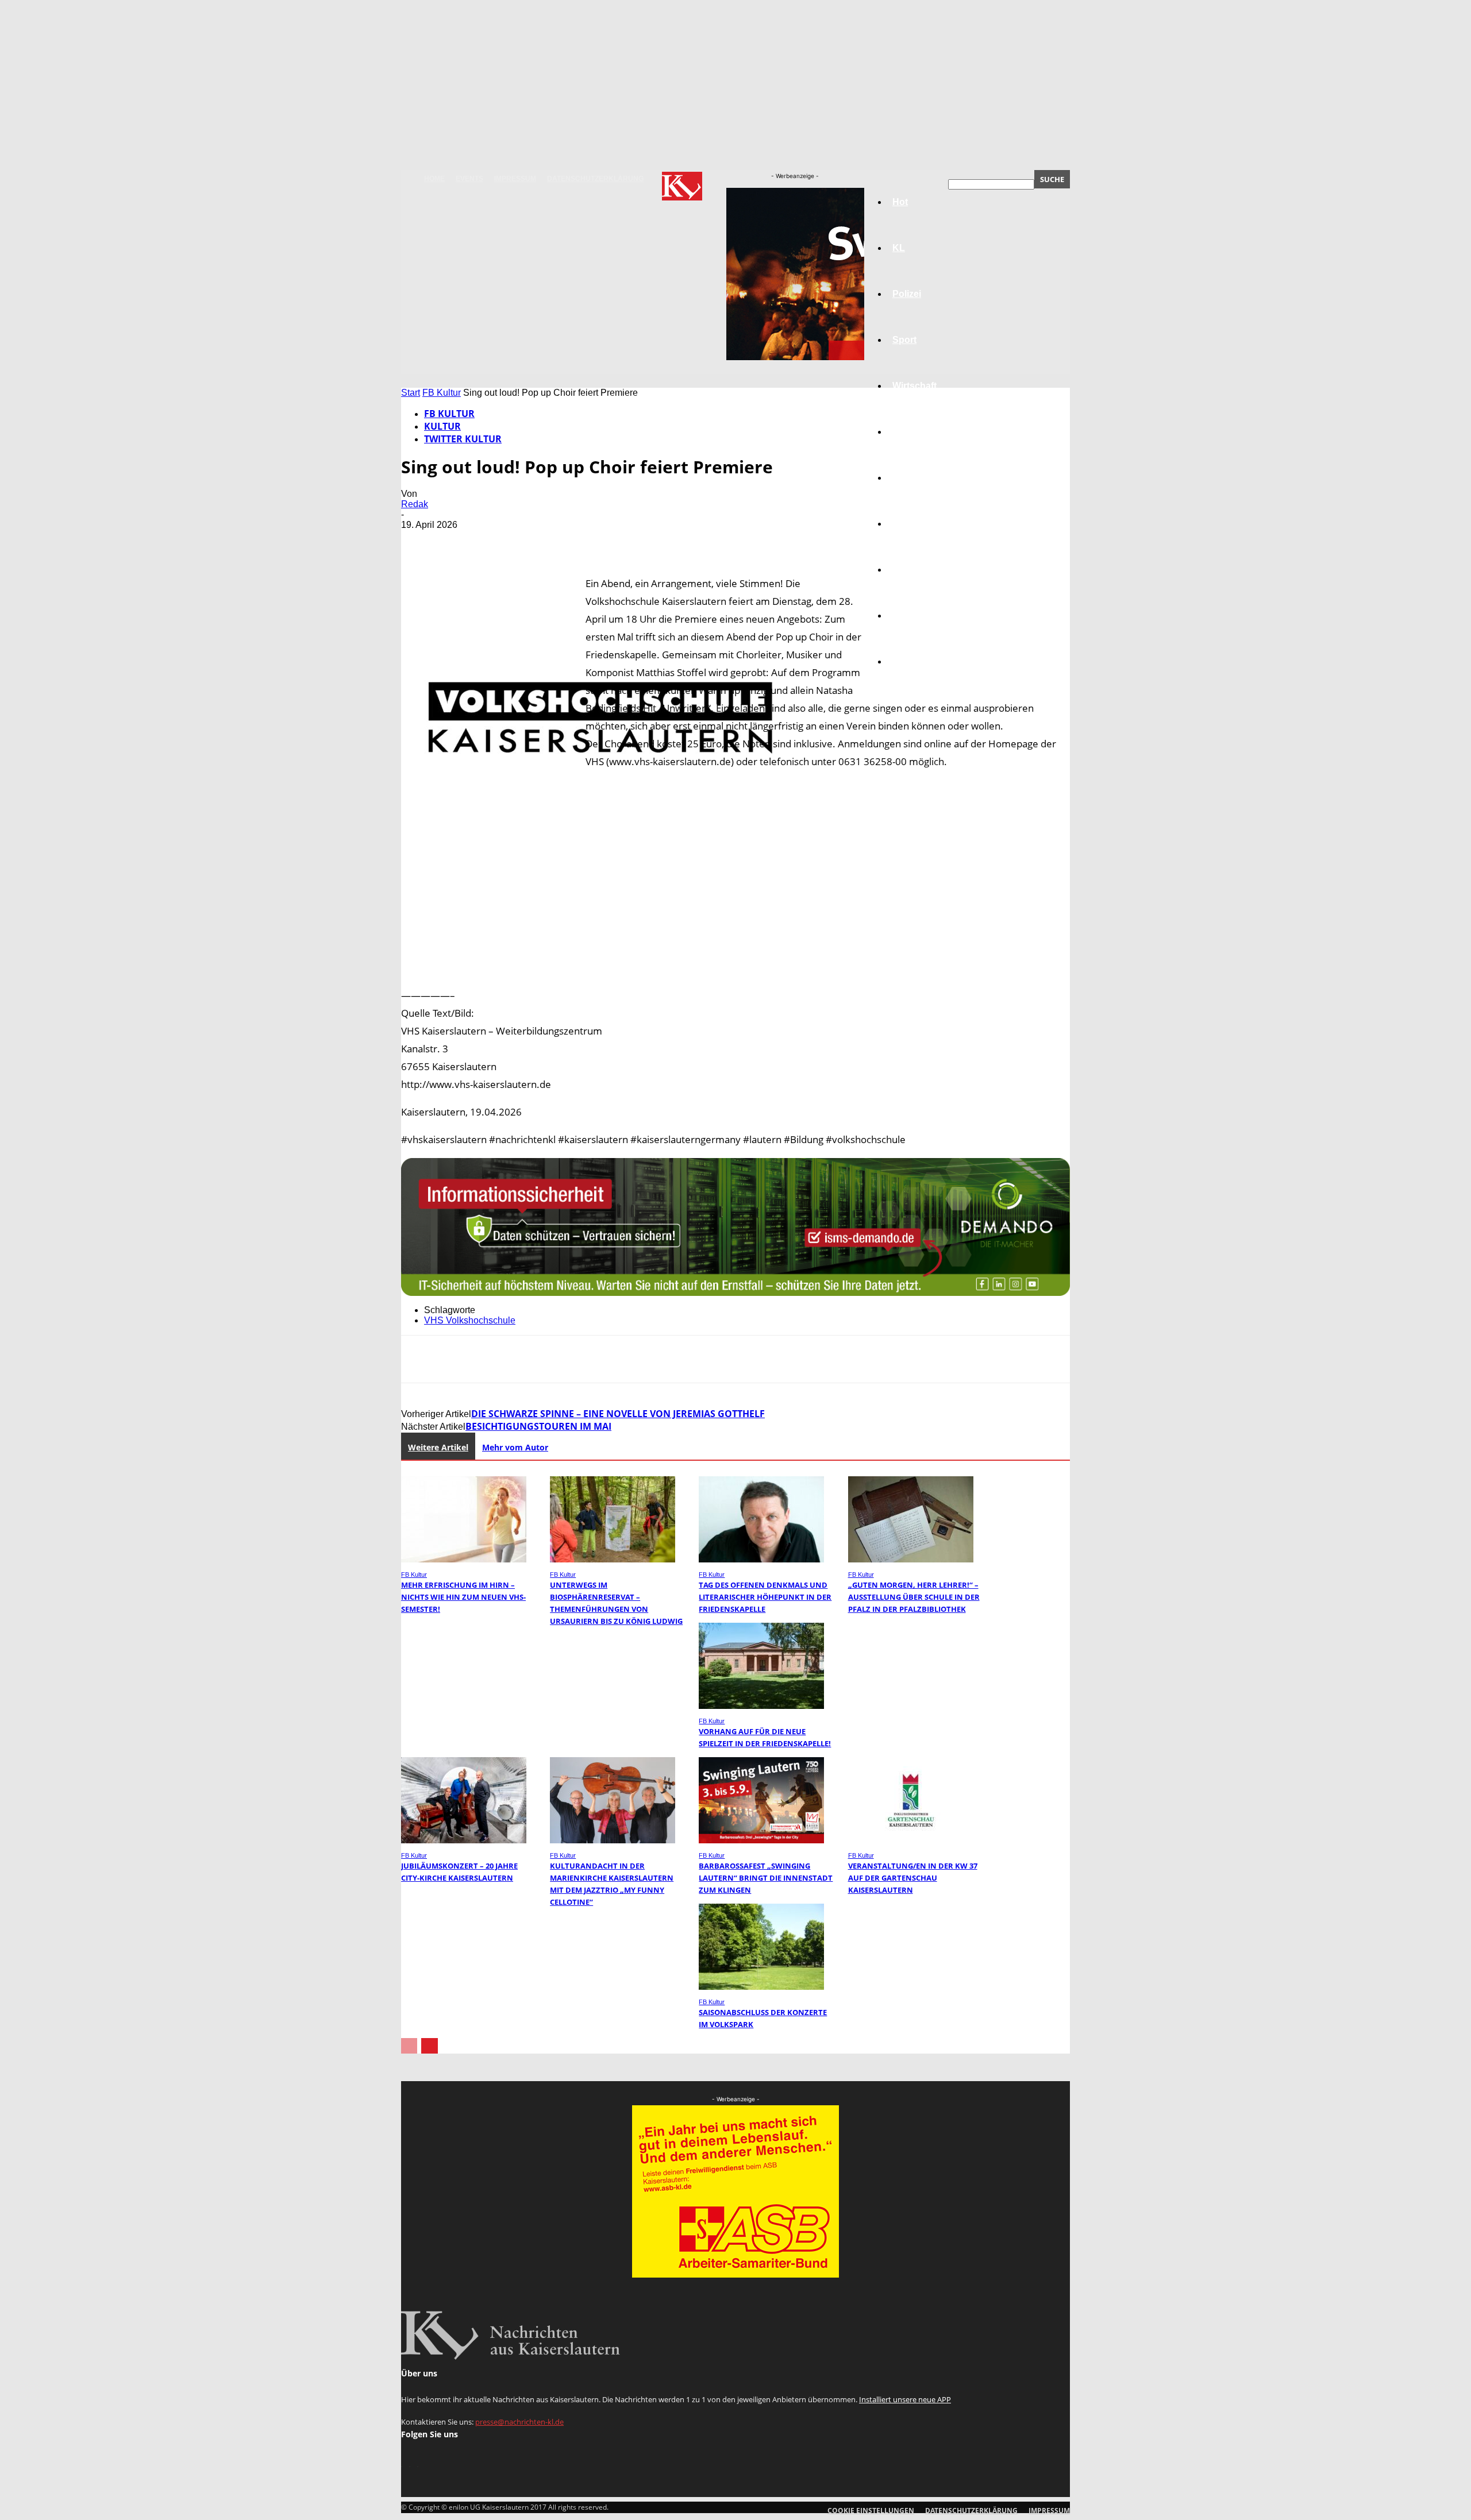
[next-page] (430, 2046)
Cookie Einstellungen (871, 2511)
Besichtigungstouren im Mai (538, 1426)
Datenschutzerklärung (595, 179)
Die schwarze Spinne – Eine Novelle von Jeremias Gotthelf (618, 1414)
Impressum (515, 179)
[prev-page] (409, 2046)
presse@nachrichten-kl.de (519, 2422)
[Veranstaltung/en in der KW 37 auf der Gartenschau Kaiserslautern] (911, 1840)
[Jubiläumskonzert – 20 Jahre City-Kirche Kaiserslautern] (464, 1840)
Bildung (910, 478)
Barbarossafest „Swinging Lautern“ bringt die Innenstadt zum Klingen (766, 1878)
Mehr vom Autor (515, 1447)
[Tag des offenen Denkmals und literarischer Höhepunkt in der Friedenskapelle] (761, 1559)
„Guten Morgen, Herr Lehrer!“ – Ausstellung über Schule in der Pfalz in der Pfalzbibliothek (914, 1597)
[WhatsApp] (544, 542)
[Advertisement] (735, 972)
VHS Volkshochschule (470, 1320)
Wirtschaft (914, 386)
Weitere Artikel (438, 1447)
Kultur (906, 615)
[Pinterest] (503, 542)
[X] (461, 542)
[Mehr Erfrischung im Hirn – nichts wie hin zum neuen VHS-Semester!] (464, 1559)
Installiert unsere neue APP (905, 2399)
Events (469, 179)
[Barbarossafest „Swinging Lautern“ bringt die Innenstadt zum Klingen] (761, 1840)
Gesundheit (918, 570)
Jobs (903, 432)
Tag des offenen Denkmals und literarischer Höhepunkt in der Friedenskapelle (765, 1597)
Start (411, 393)
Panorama (915, 661)
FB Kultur (442, 393)
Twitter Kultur (463, 439)
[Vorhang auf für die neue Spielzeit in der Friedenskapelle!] (761, 1706)
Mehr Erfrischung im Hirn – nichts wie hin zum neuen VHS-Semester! (463, 1597)
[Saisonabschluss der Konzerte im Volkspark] (761, 1987)
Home (434, 179)
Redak (415, 504)
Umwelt (908, 524)
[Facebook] (420, 542)
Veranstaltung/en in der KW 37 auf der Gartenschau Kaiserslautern (913, 1878)
